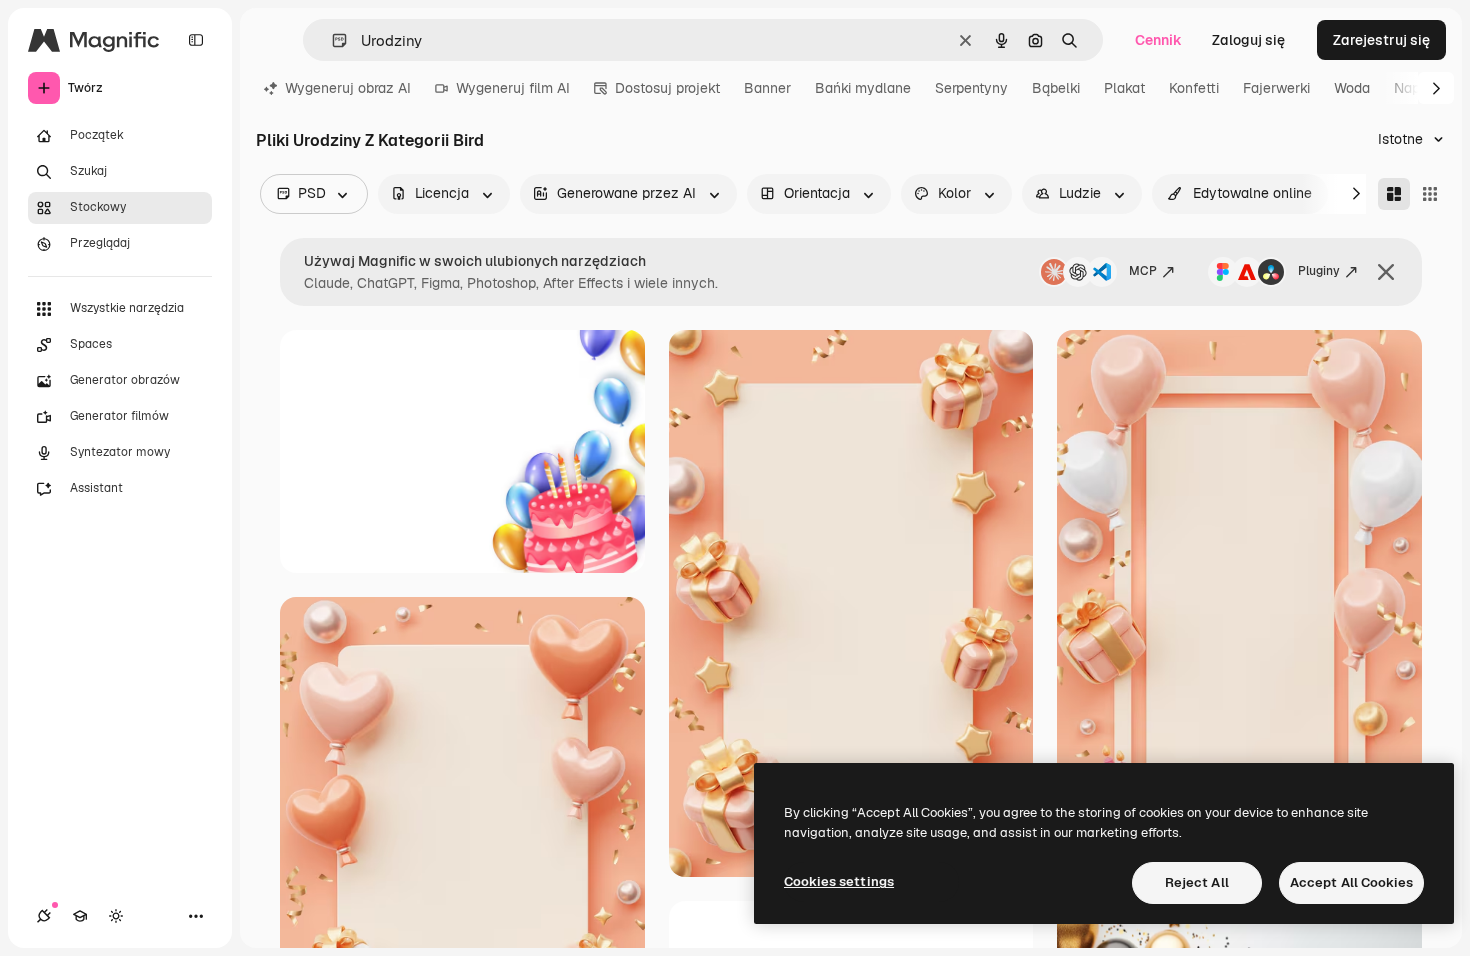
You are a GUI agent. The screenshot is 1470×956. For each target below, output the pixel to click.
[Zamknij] (1386, 272)
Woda (1352, 88)
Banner (767, 88)
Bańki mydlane (863, 88)
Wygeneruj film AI (513, 88)
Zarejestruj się (1381, 40)
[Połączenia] (44, 916)
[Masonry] (1394, 194)
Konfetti (1194, 88)
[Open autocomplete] (331, 40)
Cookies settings (839, 881)
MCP (1143, 271)
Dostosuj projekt (667, 88)
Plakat (1124, 88)
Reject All (1197, 882)
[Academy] (80, 916)
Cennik (1158, 40)
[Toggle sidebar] (196, 40)
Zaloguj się (1248, 40)
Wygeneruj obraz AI (348, 88)
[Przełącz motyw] (116, 916)
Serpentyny (971, 88)
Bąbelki (1056, 88)
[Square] (1430, 194)
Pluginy (1319, 271)
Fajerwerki (1276, 88)
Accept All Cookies (1351, 882)
